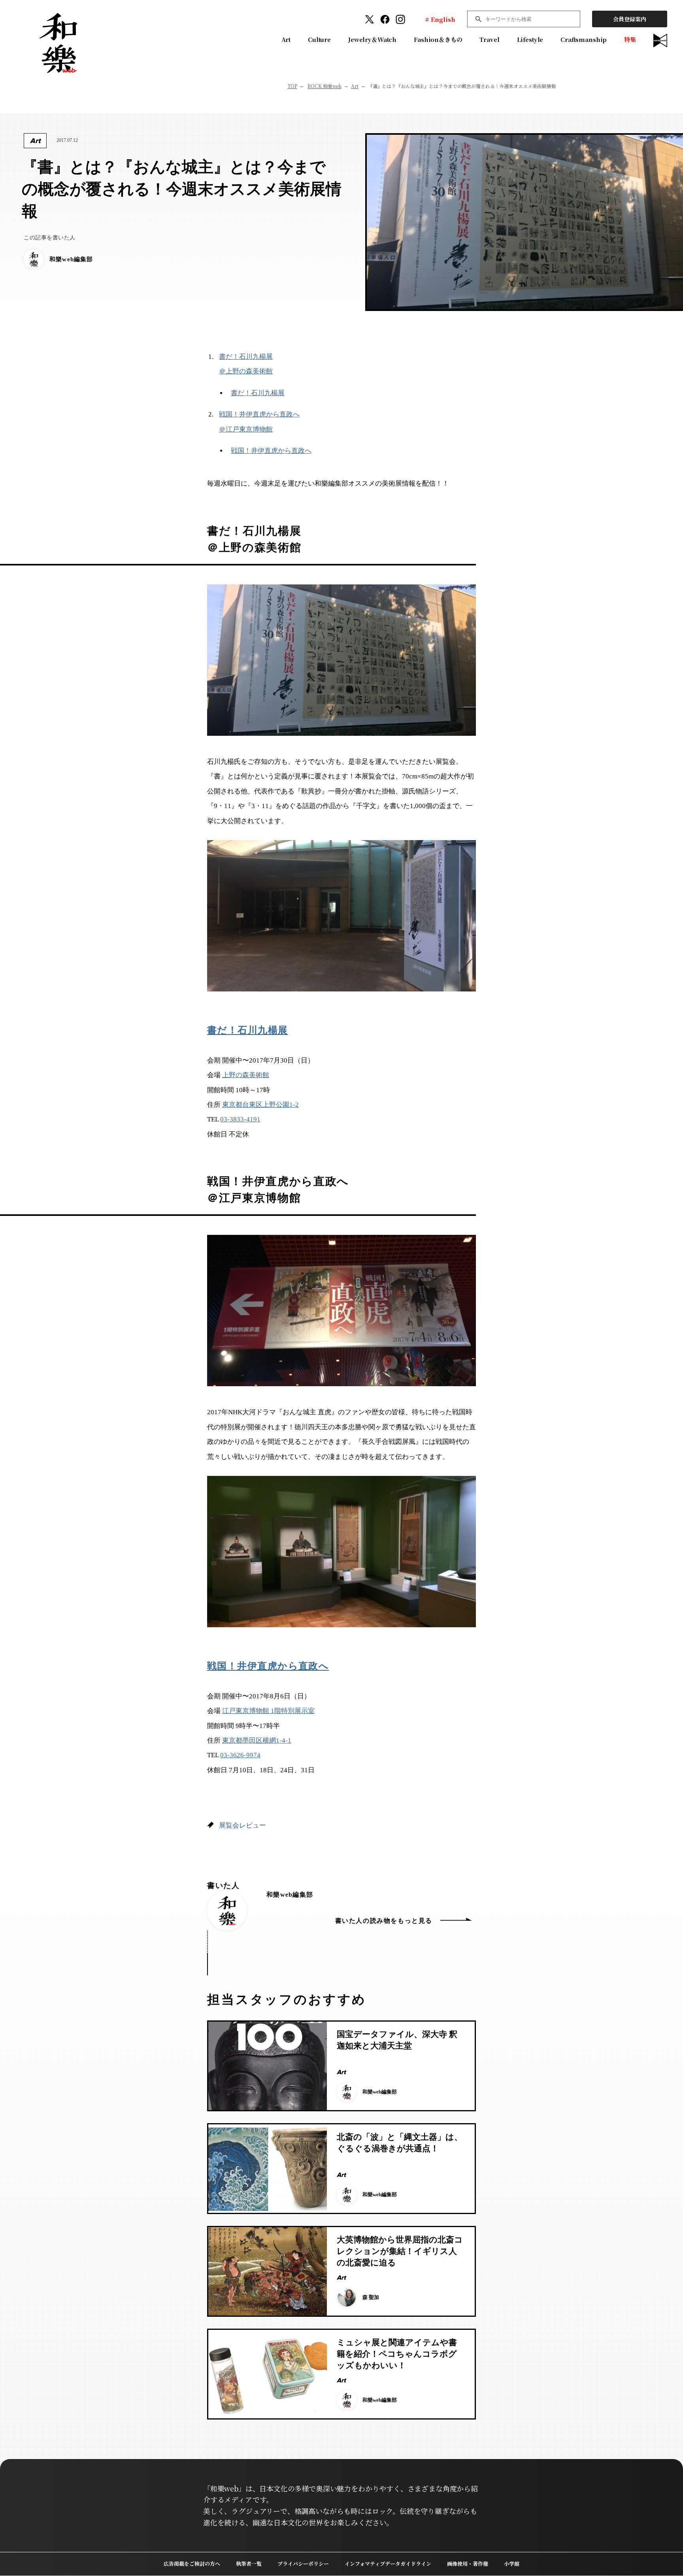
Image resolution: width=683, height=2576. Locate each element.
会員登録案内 (630, 19)
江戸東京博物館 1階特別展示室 (268, 1711)
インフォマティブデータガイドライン (388, 2564)
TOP (292, 86)
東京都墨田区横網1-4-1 (257, 1740)
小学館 (512, 2564)
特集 (630, 39)
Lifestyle (530, 39)
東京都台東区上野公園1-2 (260, 1105)
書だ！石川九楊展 (258, 393)
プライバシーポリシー (303, 2564)
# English (440, 19)
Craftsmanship (584, 39)
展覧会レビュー (242, 1825)
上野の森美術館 (246, 1075)
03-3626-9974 (240, 1755)
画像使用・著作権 (468, 2564)
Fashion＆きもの (438, 39)
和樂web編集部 (290, 1895)
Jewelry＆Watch (372, 39)
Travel (489, 39)
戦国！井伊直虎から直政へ (271, 451)
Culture (319, 39)
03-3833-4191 (240, 1119)
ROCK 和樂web (325, 86)
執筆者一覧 (249, 2564)
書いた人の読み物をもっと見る (384, 1921)
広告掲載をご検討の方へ (192, 2564)
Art (286, 39)
